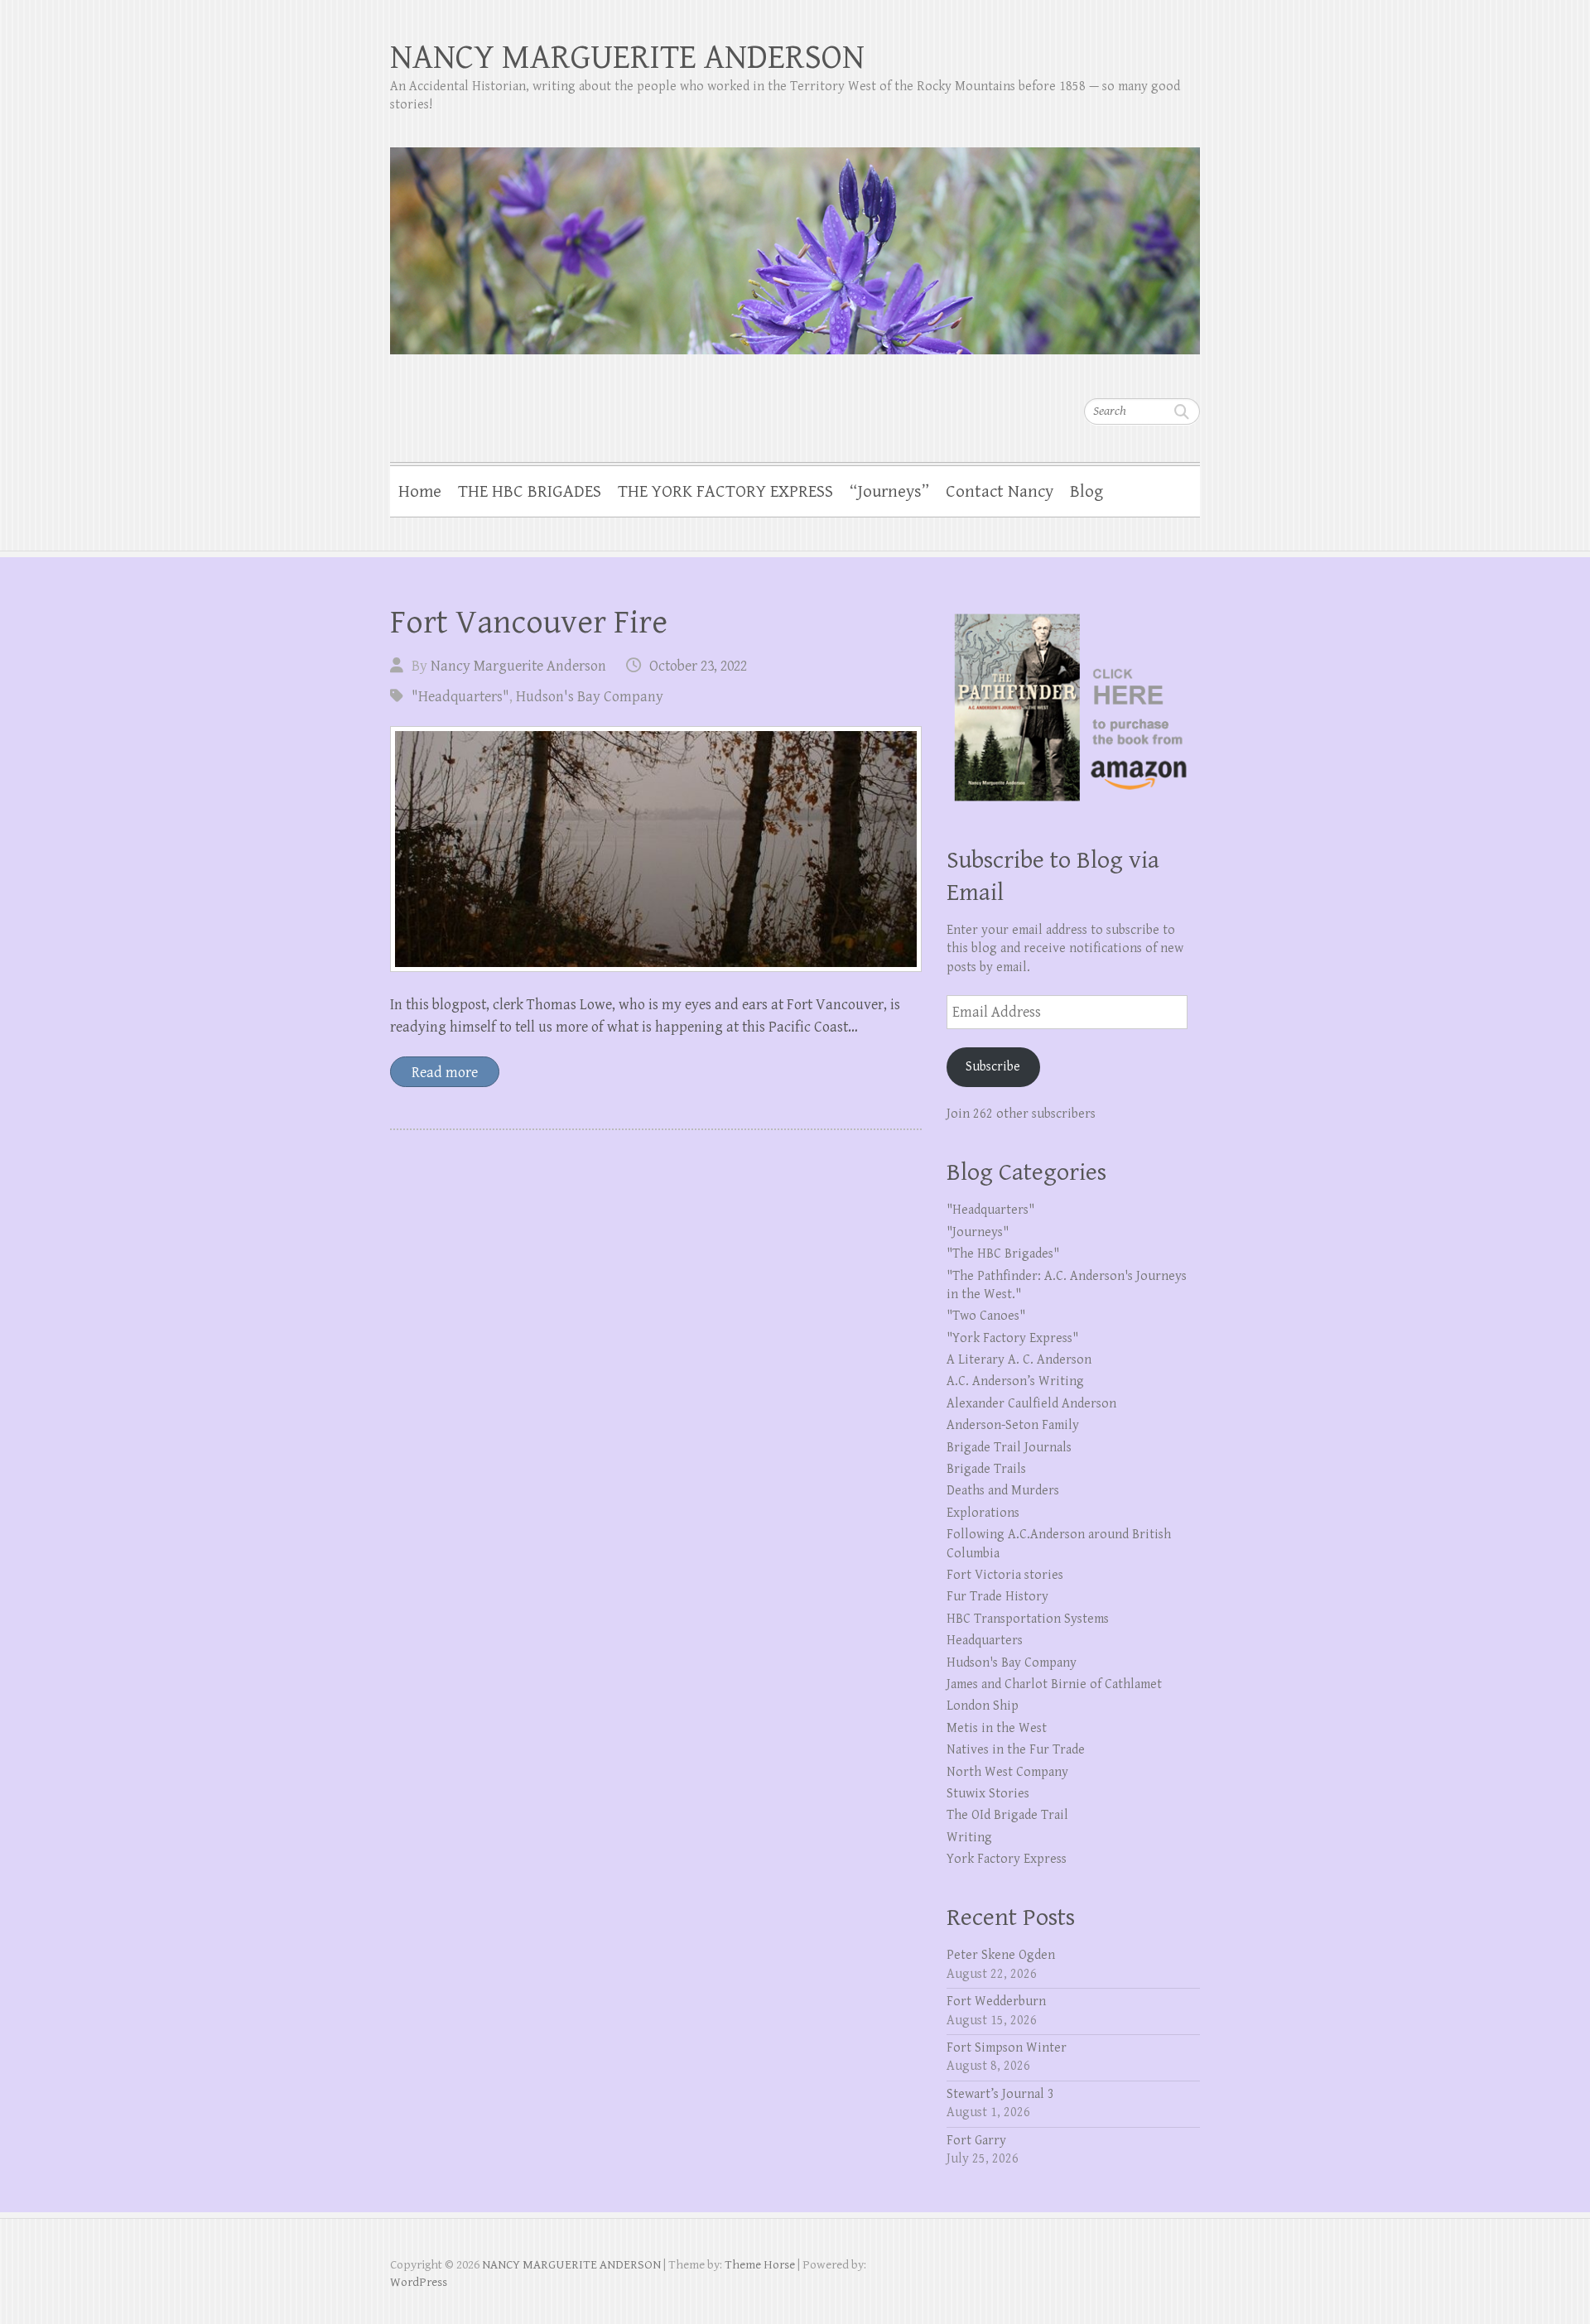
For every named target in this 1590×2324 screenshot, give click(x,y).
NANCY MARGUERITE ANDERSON (627, 58)
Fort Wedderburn (996, 2002)
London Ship (983, 1706)
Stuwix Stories (988, 1794)
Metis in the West (997, 1728)
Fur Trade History (997, 1597)
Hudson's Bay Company (590, 697)
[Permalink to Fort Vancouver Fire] (656, 849)
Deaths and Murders (1003, 1491)
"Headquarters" (460, 697)
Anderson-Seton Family (1013, 1425)
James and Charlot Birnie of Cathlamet (1054, 1684)
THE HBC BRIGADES (530, 492)
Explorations (983, 1513)
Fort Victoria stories (1005, 1575)
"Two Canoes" (986, 1316)
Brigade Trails (986, 1469)
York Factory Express (1007, 1859)
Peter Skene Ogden (1001, 1955)
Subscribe (993, 1067)
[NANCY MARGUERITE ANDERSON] (795, 240)
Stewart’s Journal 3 (1000, 2094)
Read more (445, 1073)
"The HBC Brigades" (1003, 1254)
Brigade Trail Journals (1009, 1448)
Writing (969, 1838)
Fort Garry (976, 2141)
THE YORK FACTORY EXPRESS (725, 492)
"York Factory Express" (1012, 1338)
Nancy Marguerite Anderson (518, 666)
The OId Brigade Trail (1007, 1815)
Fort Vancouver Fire (529, 623)
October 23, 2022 (698, 666)
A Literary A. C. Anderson (1019, 1360)
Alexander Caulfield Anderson (1031, 1404)
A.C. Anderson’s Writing (1015, 1381)
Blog (1086, 492)
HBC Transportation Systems (1028, 1619)
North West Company (1007, 1772)
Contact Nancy (1000, 492)
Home (420, 492)
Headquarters (985, 1641)
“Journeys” (889, 492)
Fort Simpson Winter (1007, 2048)
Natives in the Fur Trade (1016, 1750)
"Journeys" (978, 1232)
